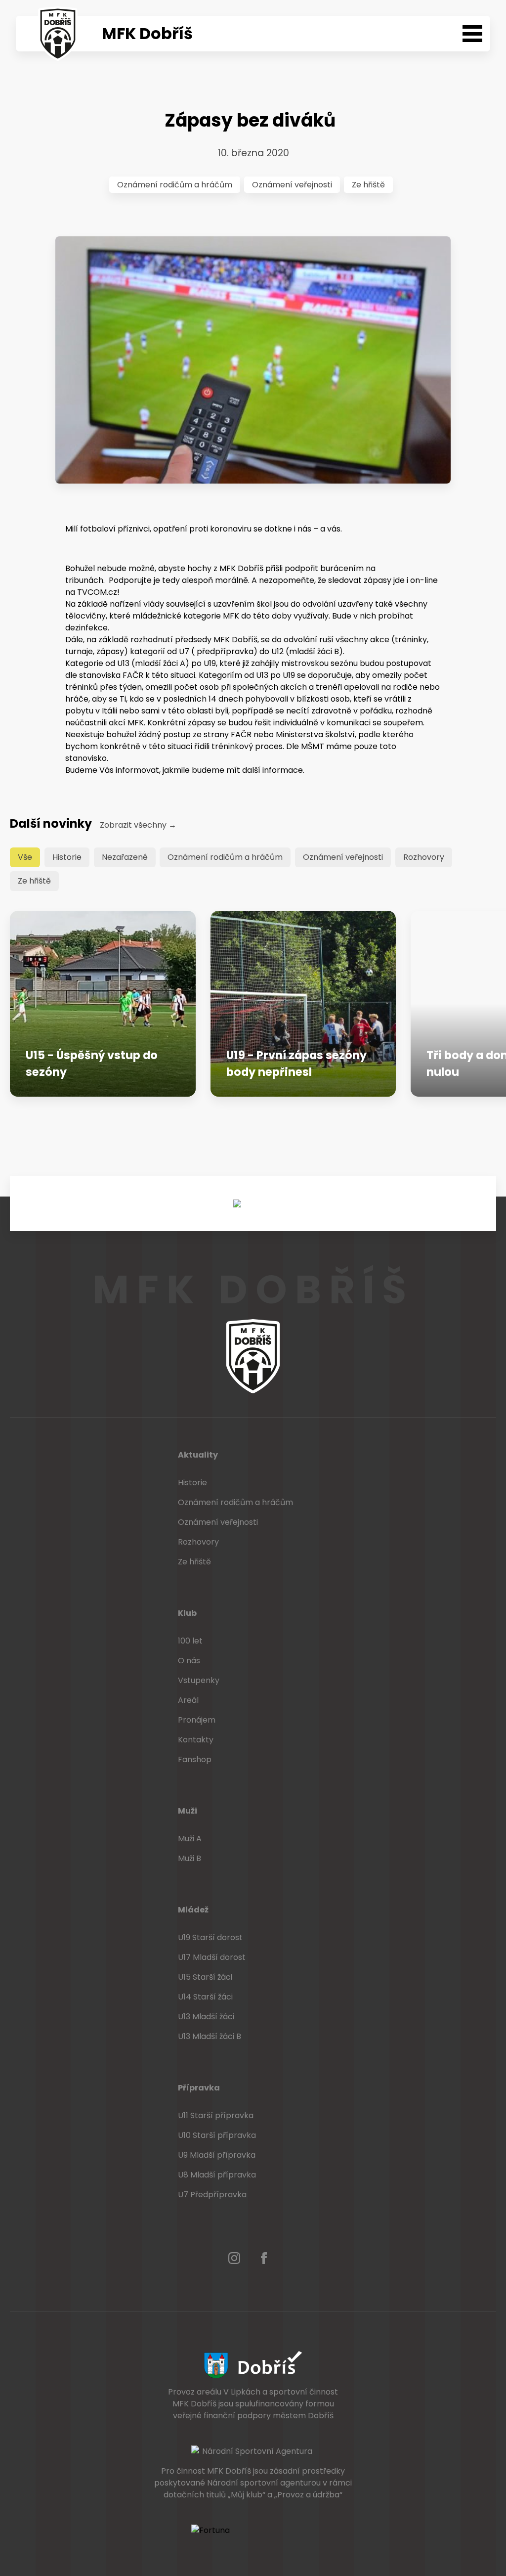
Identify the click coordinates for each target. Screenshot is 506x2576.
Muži (188, 1811)
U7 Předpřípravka (212, 2195)
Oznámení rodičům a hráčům (175, 185)
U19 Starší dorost (210, 1937)
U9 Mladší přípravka (217, 2155)
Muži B (190, 1858)
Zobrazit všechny (138, 825)
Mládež (193, 1910)
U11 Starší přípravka (216, 2115)
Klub (187, 1613)
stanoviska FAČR (111, 675)
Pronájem (197, 1720)
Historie (67, 857)
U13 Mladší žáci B (210, 2036)
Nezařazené (125, 857)
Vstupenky (199, 1680)
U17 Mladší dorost (212, 1957)
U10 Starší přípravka (217, 2135)
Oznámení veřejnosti (292, 185)
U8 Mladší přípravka (217, 2175)
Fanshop (195, 1759)
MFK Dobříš (147, 33)
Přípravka (199, 2088)
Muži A (190, 1839)
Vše (25, 857)
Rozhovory (424, 857)
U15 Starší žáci (205, 1977)
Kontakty (196, 1740)
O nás (189, 1661)
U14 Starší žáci (205, 1997)
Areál (188, 1700)
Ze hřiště (368, 185)
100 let (190, 1641)
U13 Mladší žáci (206, 2017)
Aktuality (198, 1455)
